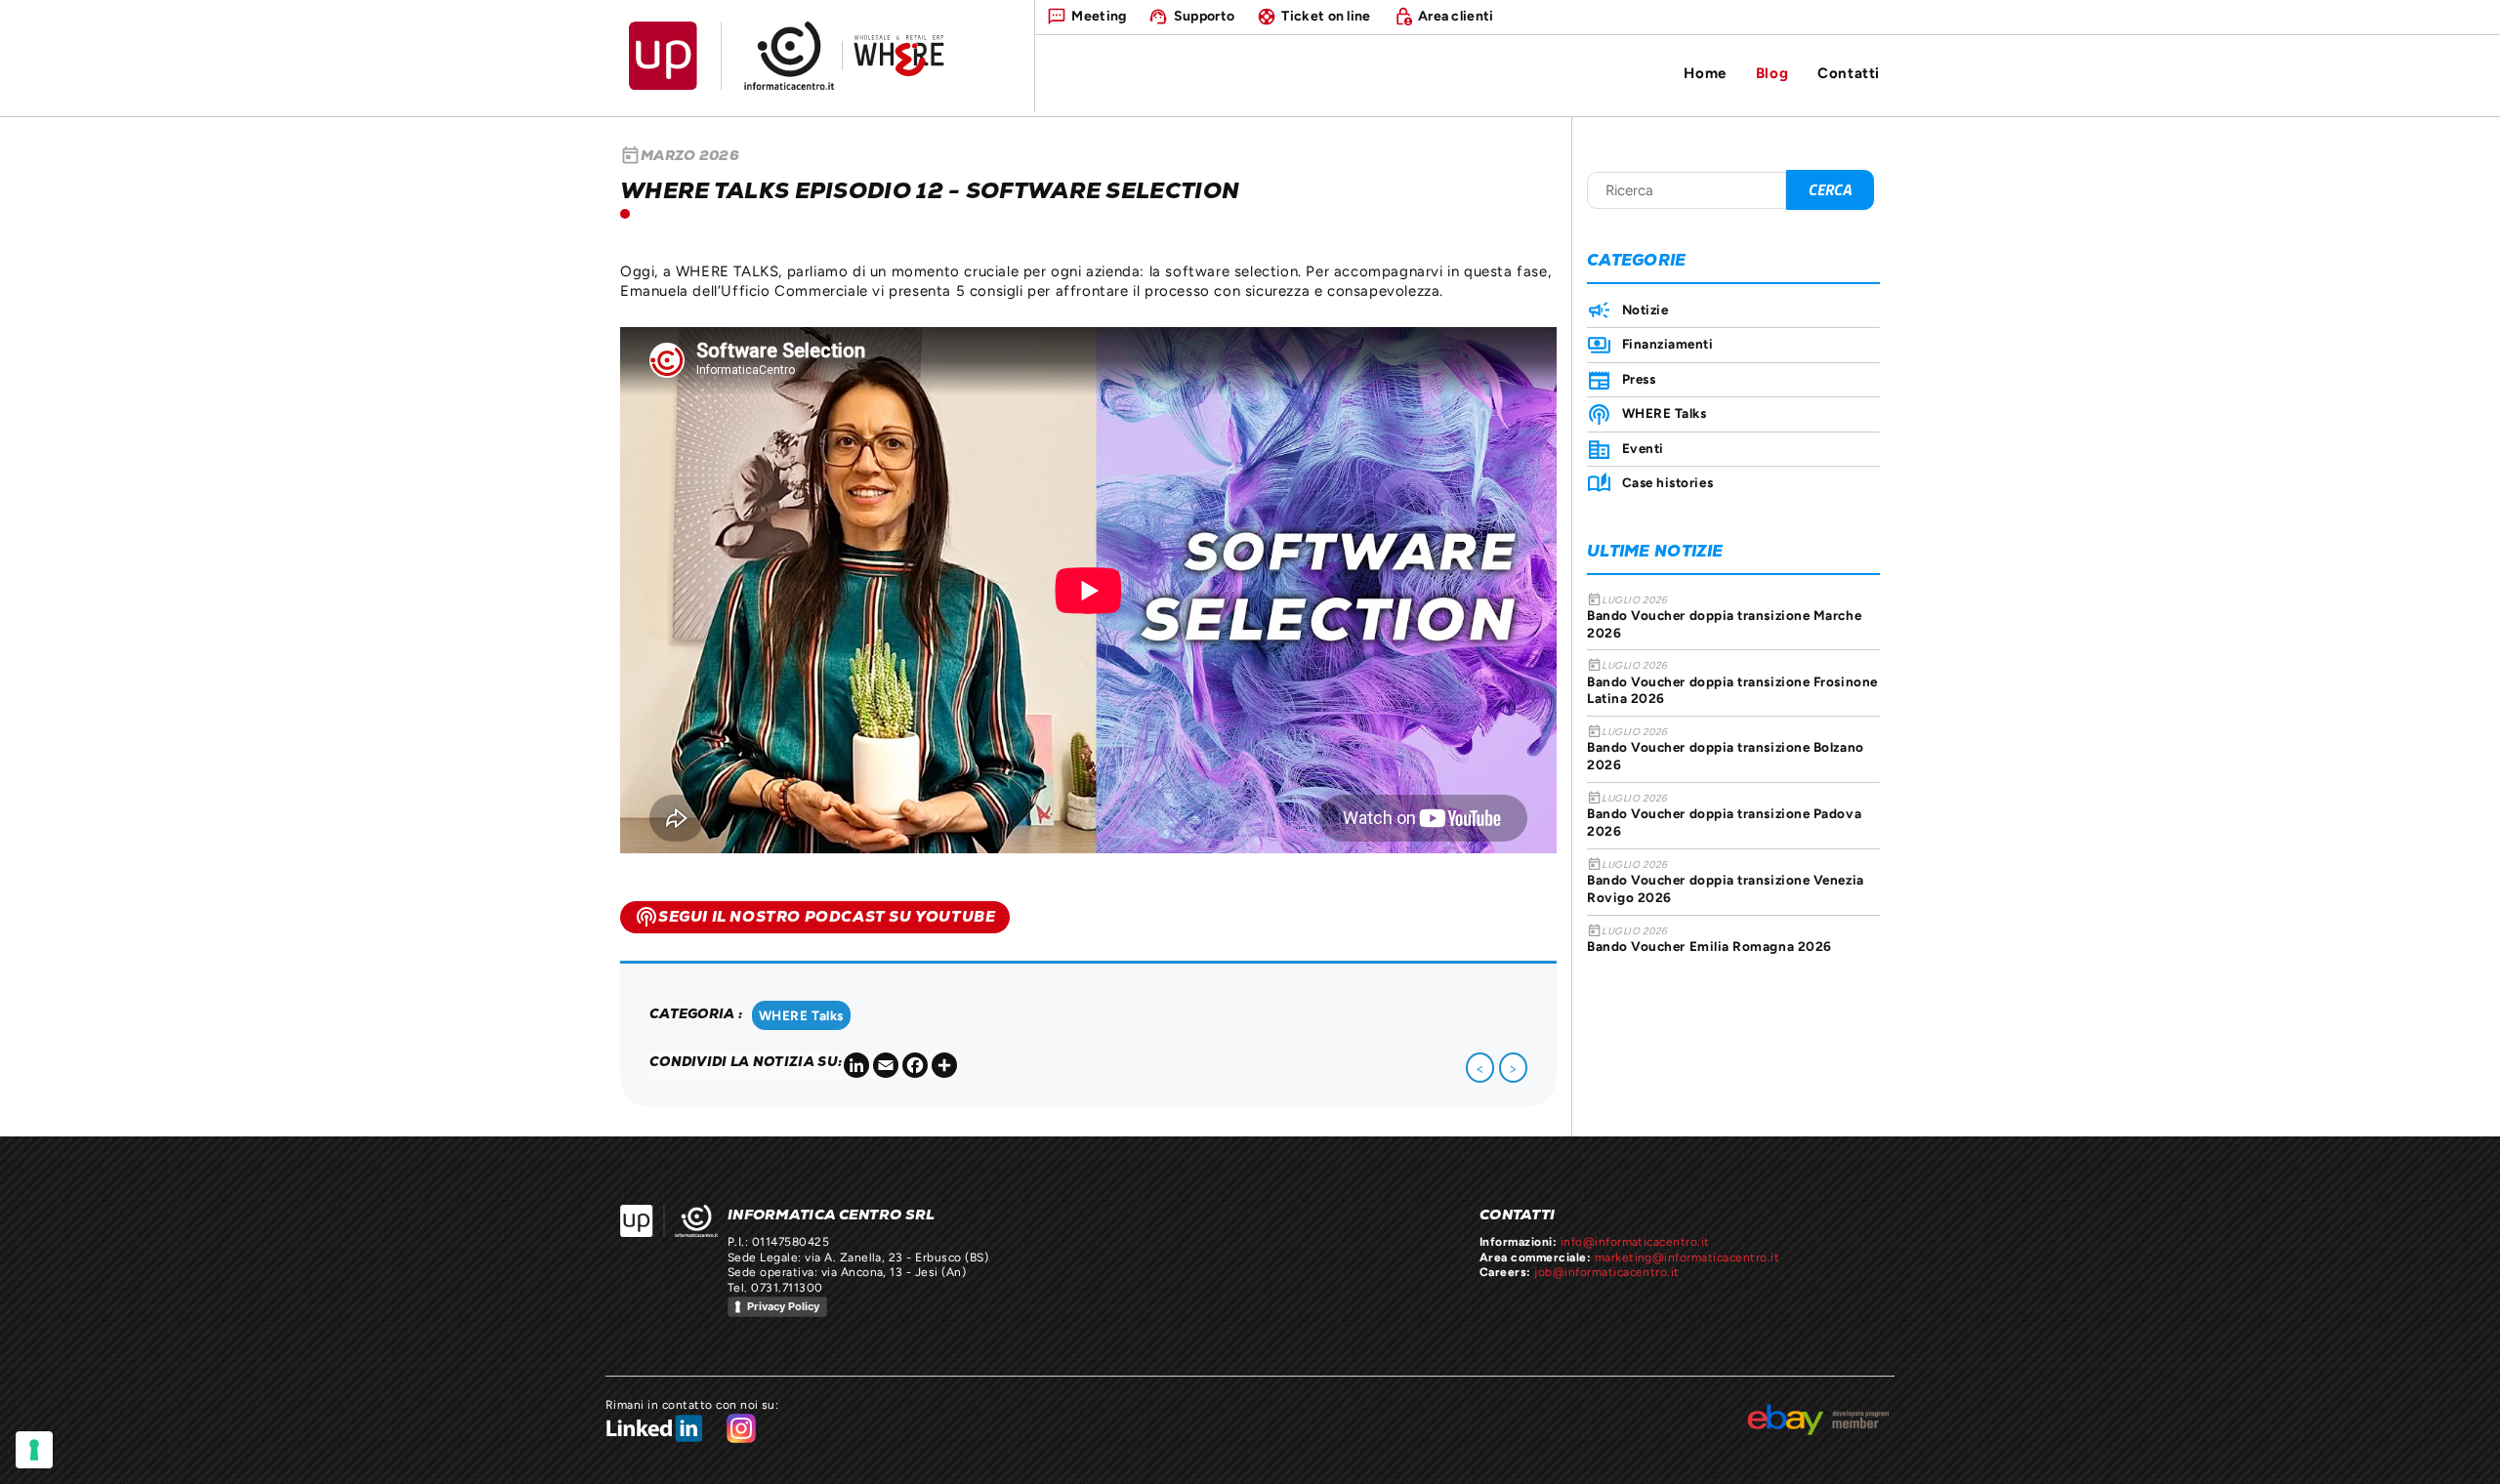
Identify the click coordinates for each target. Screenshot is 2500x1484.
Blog (1772, 73)
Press (1639, 379)
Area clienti (1456, 16)
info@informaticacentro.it (1635, 1242)
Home (1705, 73)
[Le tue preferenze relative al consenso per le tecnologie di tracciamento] (34, 1450)
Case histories (1667, 482)
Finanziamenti (1668, 344)
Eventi (1643, 448)
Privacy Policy (783, 1306)
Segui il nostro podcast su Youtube (815, 917)
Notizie (1645, 309)
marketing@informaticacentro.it (1687, 1257)
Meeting (1099, 16)
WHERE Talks (801, 1015)
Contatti (1849, 73)
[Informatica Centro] (669, 1221)
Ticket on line (1326, 16)
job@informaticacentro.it (1607, 1272)
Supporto (1204, 16)
